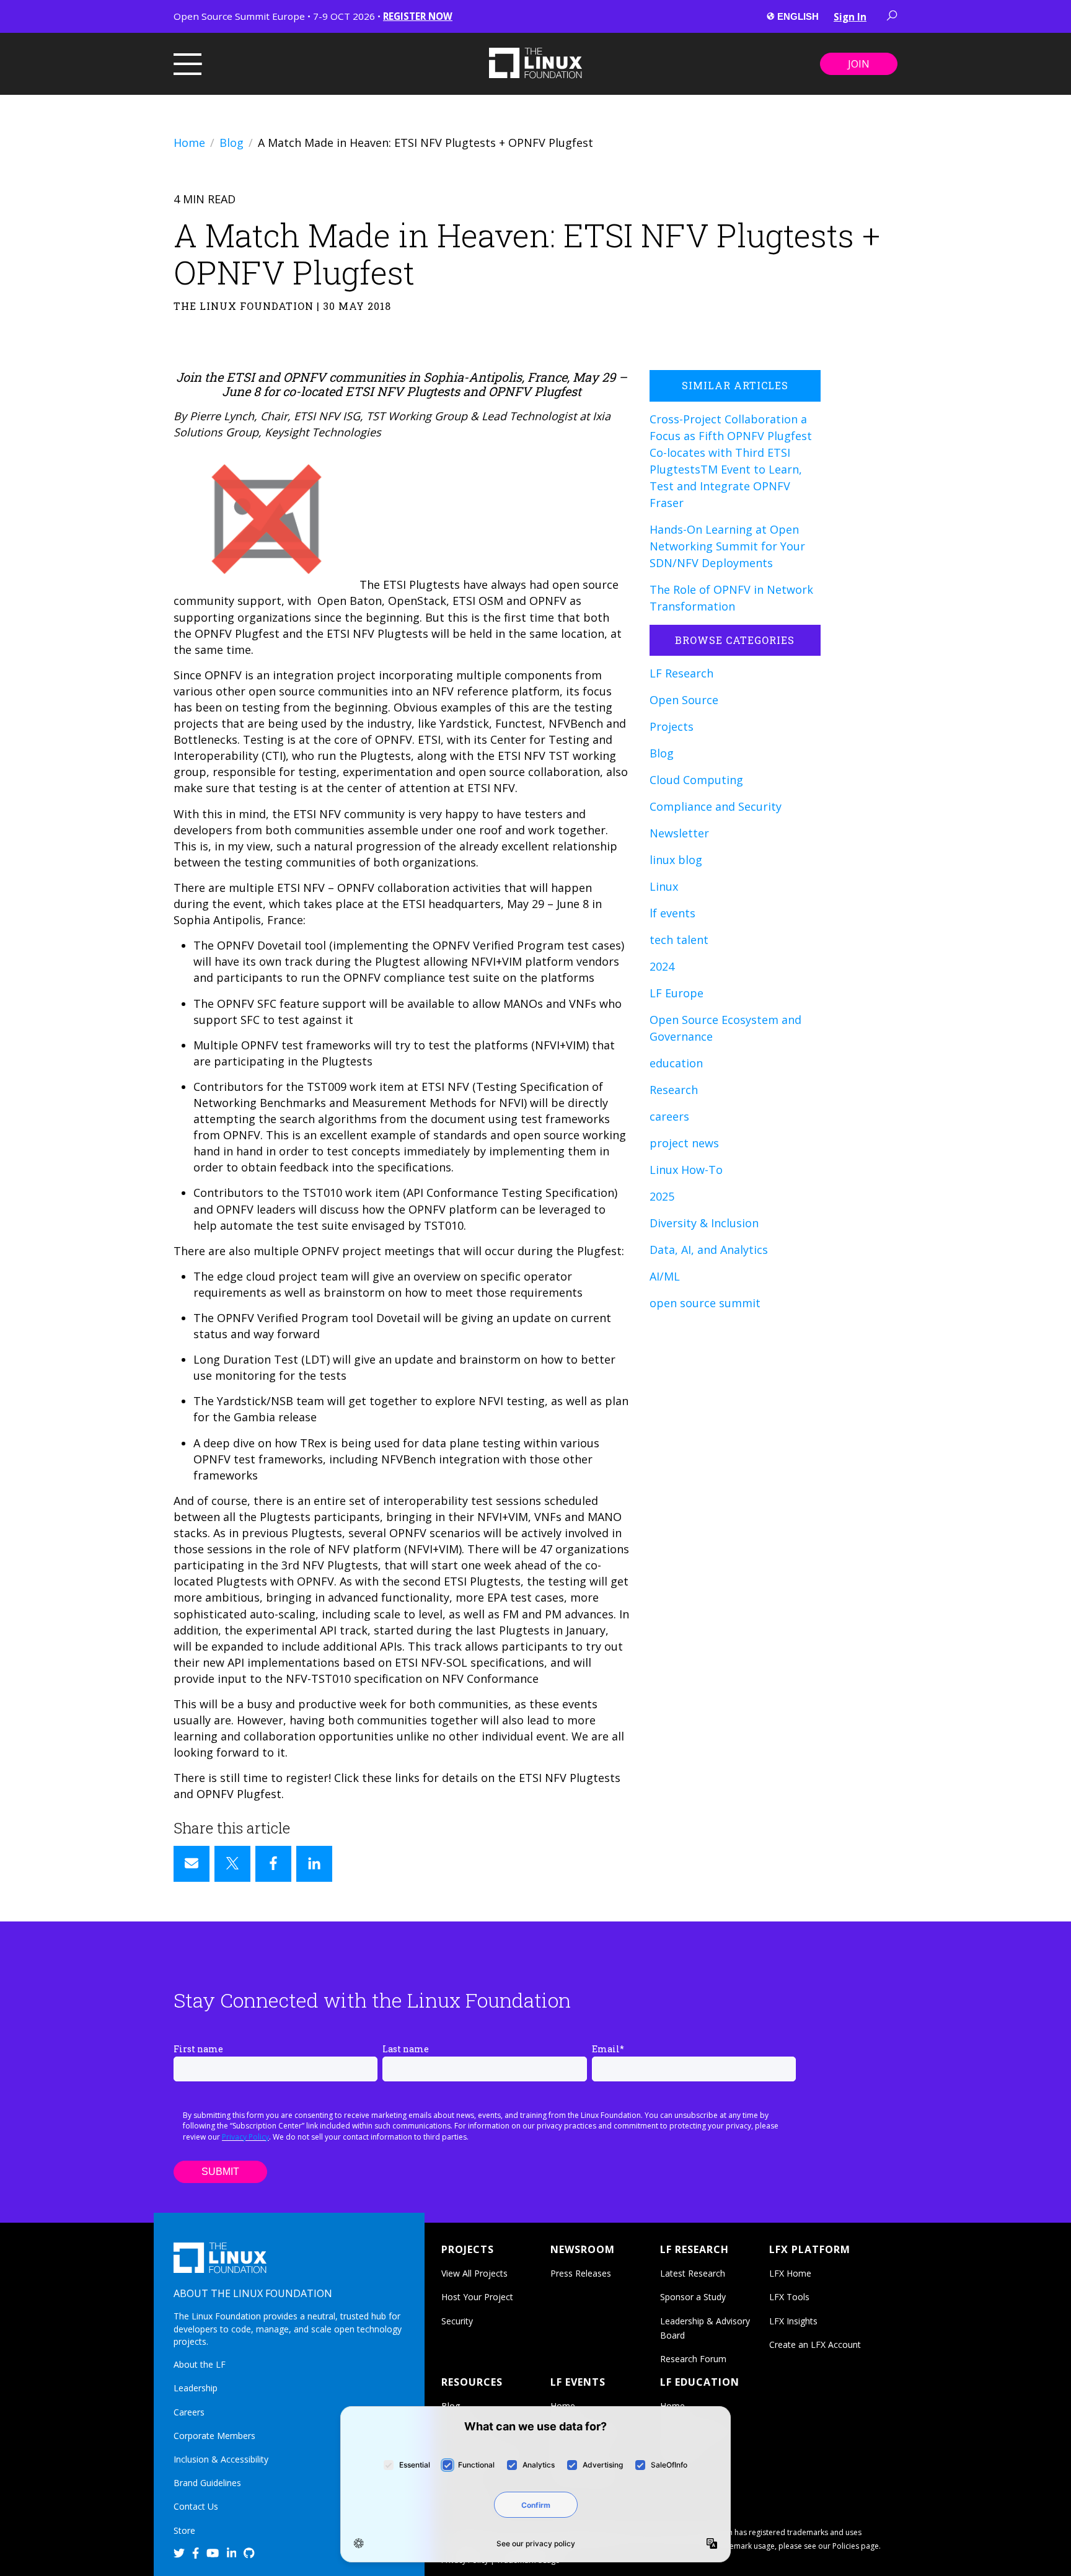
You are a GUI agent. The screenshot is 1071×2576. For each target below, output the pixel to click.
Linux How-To (686, 1170)
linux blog (676, 860)
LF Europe (677, 993)
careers (669, 1116)
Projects (672, 726)
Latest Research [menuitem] (693, 2273)
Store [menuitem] (184, 2530)
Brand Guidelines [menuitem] (207, 2483)
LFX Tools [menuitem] (789, 2297)
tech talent (679, 940)
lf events (672, 913)
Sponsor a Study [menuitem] (693, 2297)
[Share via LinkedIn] (314, 1864)
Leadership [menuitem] (196, 2388)
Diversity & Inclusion (704, 1223)
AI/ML (665, 1276)
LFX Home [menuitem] (790, 2273)
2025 (662, 1196)
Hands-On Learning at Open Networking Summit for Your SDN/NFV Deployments (727, 546)
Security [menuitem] (457, 2321)
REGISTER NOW (418, 16)
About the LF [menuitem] (200, 2364)
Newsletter (679, 833)
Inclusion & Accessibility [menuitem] (221, 2459)
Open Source (684, 700)
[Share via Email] (192, 1864)
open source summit (705, 1303)
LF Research (681, 673)
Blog (231, 143)
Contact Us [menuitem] (196, 2506)
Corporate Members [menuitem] (214, 2436)
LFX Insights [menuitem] (793, 2321)
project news (684, 1143)
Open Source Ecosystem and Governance (725, 1028)
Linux (664, 886)
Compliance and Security (716, 806)
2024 (662, 966)
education (676, 1063)
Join (859, 64)
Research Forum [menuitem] (693, 2359)
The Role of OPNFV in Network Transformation (731, 598)
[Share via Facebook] (273, 1864)
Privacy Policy (245, 2137)
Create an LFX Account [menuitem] (815, 2344)
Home (189, 143)
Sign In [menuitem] (850, 17)
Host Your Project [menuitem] (477, 2297)
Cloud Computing (696, 780)
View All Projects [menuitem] (474, 2273)
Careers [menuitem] (189, 2412)
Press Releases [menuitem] (581, 2273)
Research (674, 1090)
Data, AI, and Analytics (709, 1250)
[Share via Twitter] (232, 1864)
